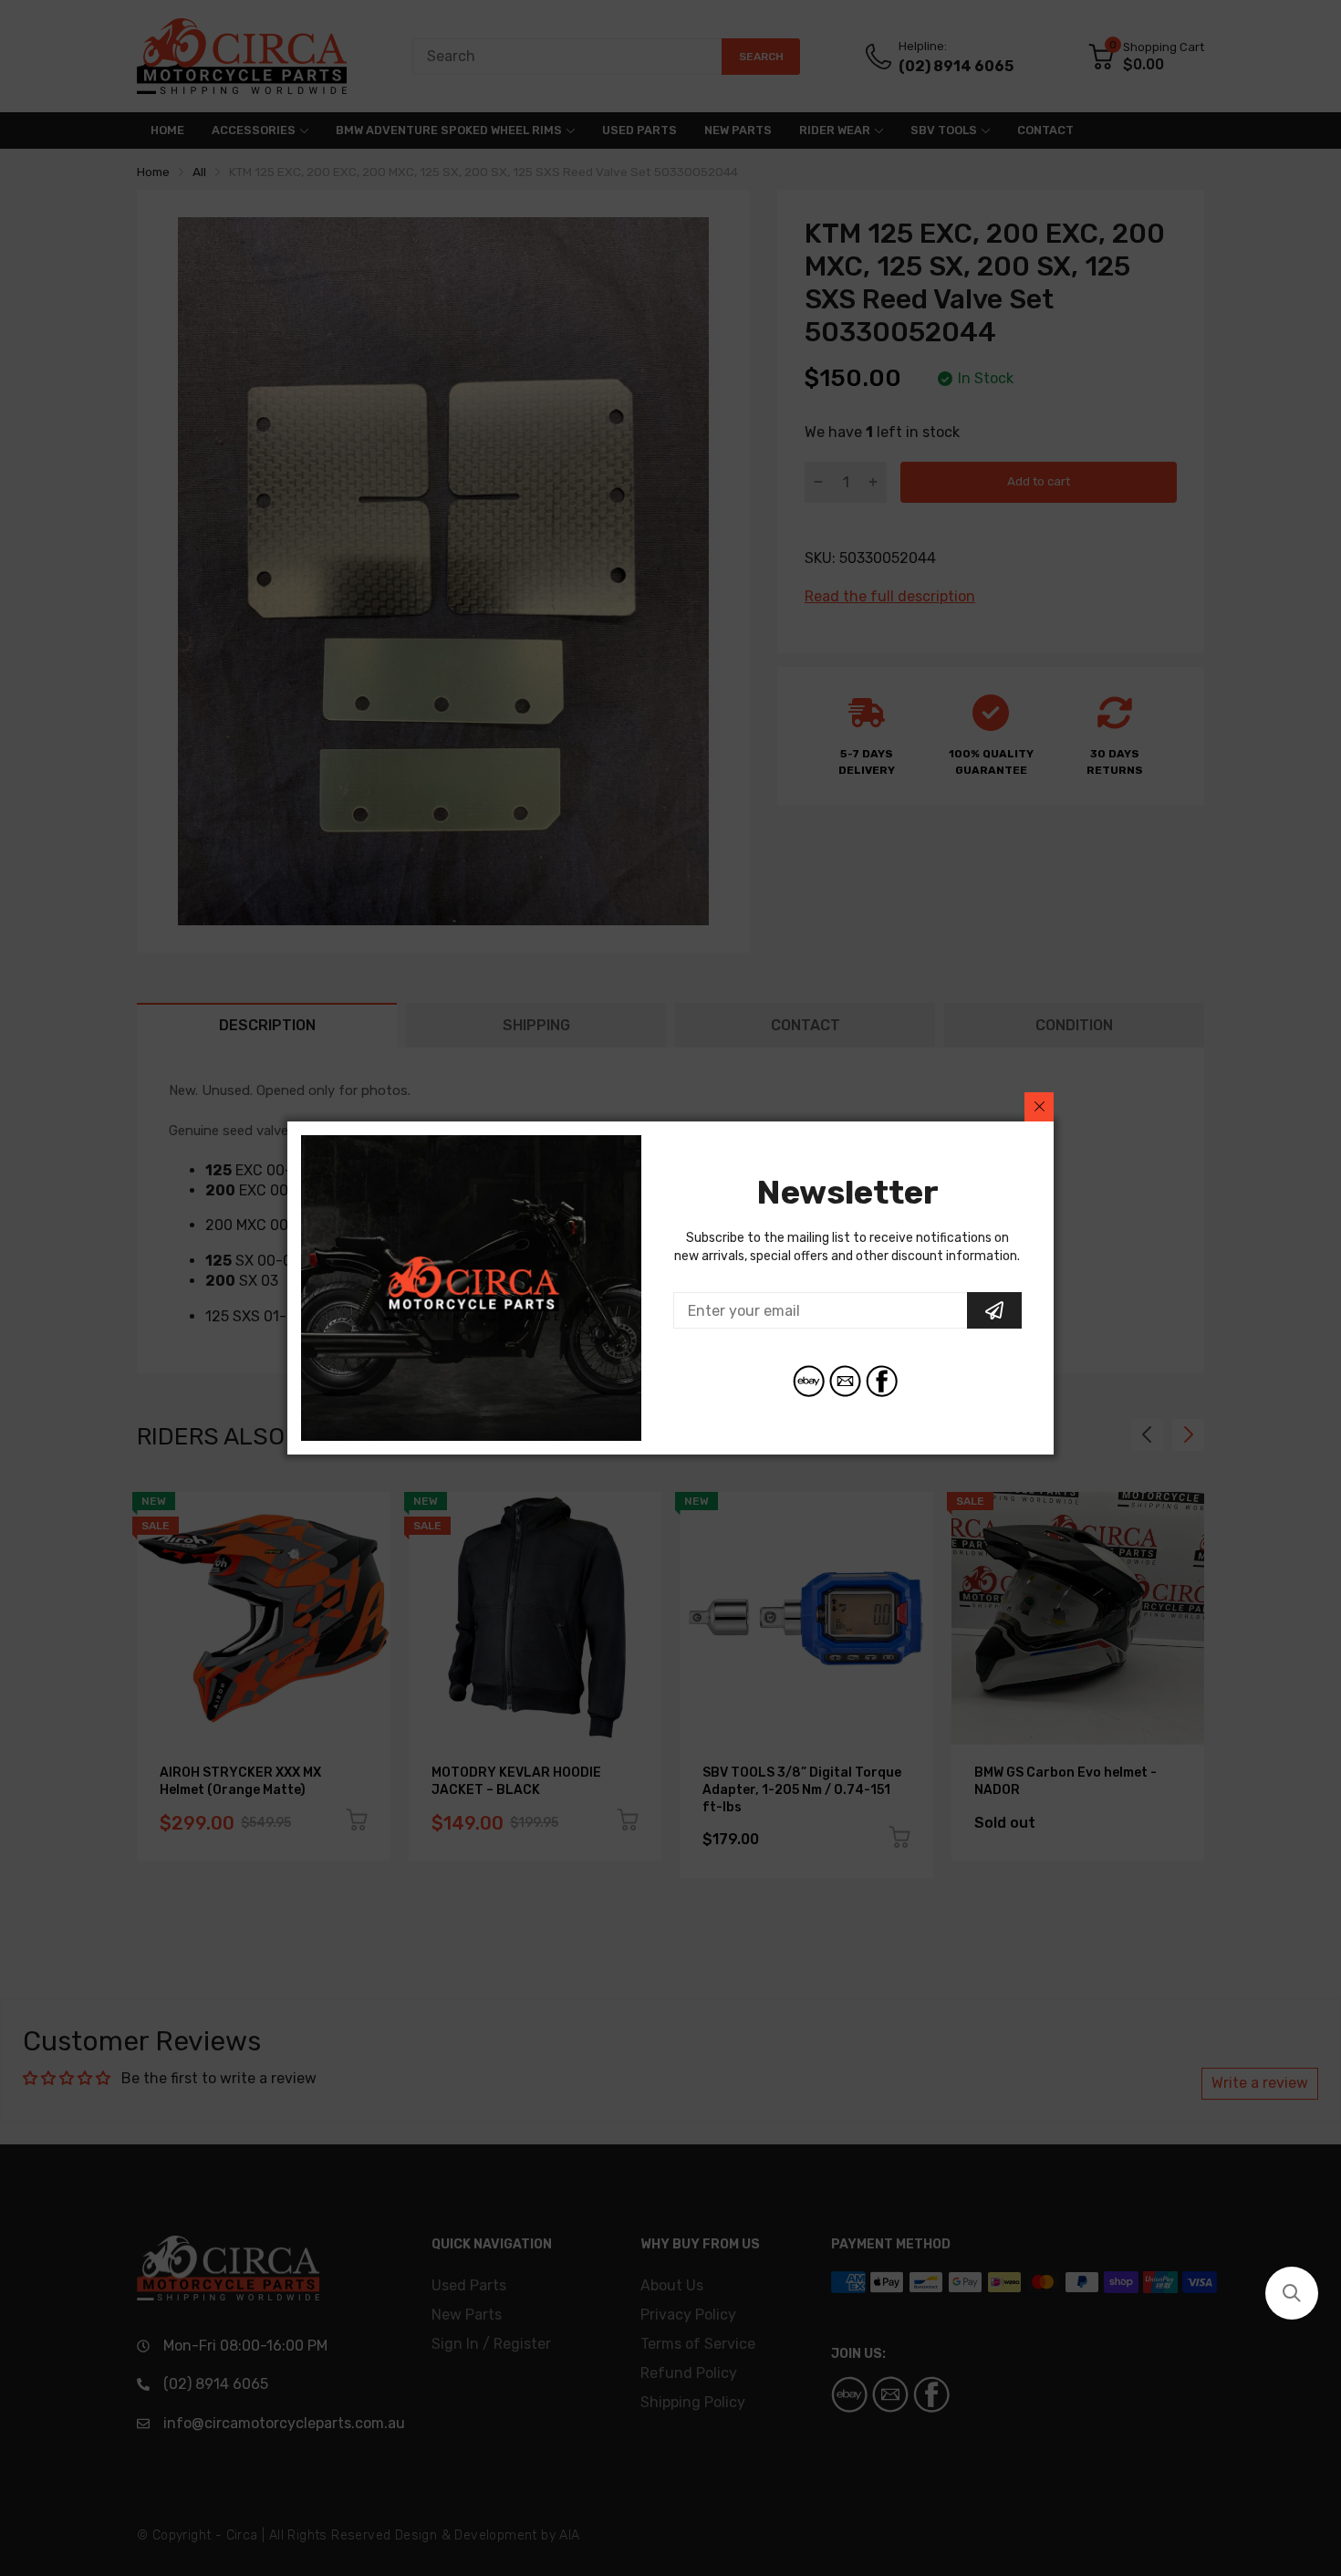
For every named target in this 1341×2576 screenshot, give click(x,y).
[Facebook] (882, 1381)
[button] (1292, 2293)
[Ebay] (809, 1381)
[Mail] (845, 1381)
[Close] (1039, 1107)
